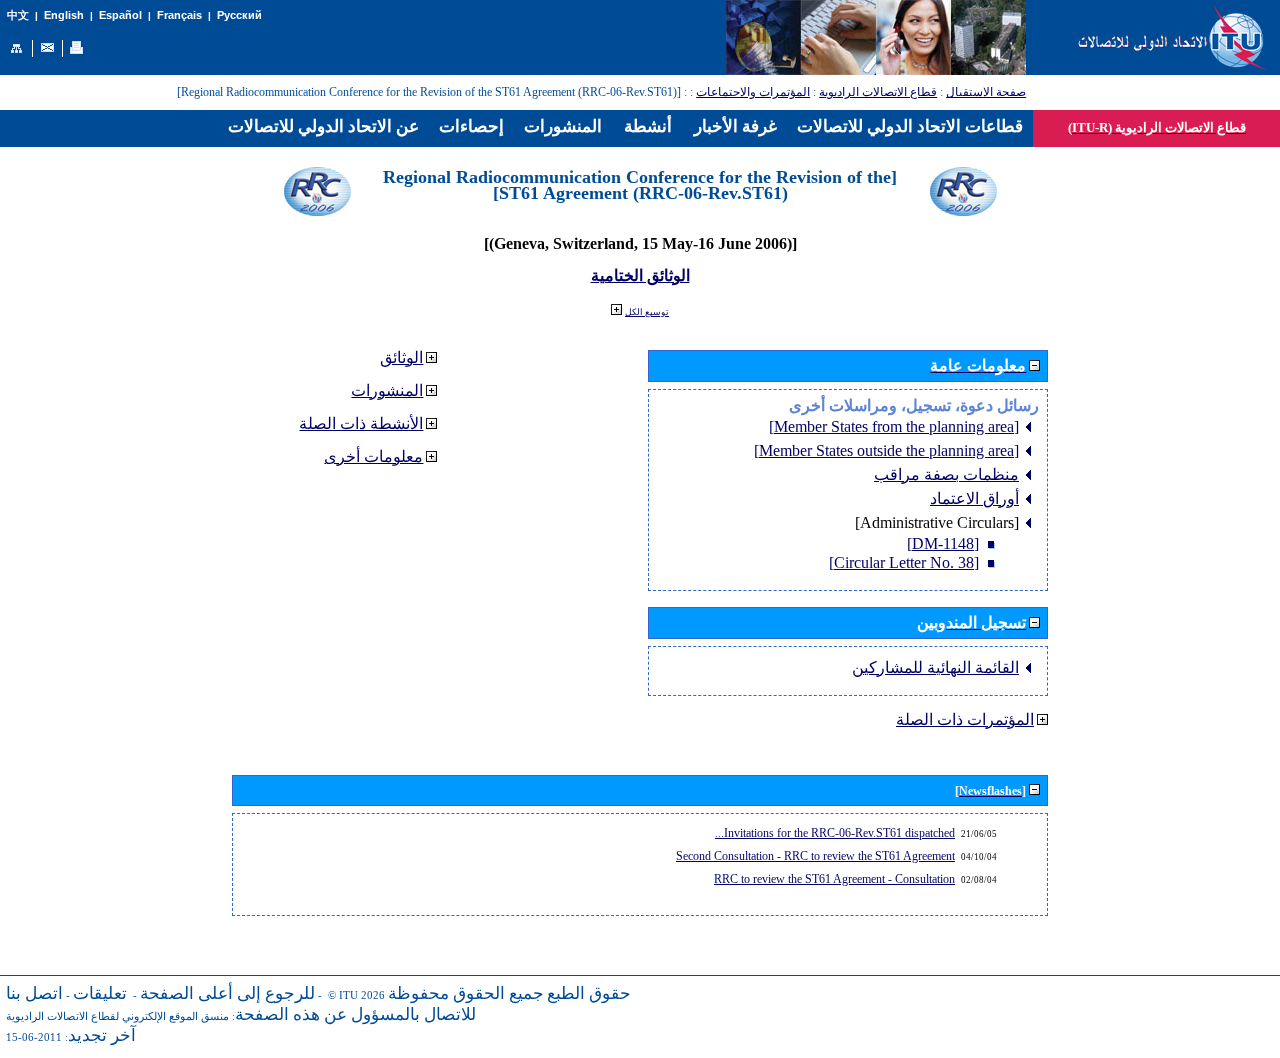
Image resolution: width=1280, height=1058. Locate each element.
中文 (18, 15)
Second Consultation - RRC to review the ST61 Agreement (815, 856)
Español (120, 15)
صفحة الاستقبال (986, 92)
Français (179, 15)
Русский (239, 15)
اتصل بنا (34, 993)
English (64, 15)
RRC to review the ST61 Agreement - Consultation (834, 879)
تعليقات (100, 993)
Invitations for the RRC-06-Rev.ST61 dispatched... (835, 833)
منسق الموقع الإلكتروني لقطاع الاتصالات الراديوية (117, 1016)
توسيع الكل (647, 312)
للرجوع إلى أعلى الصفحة (227, 993)
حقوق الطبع (589, 993)
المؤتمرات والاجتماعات (753, 92)
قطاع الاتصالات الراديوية (878, 92)
